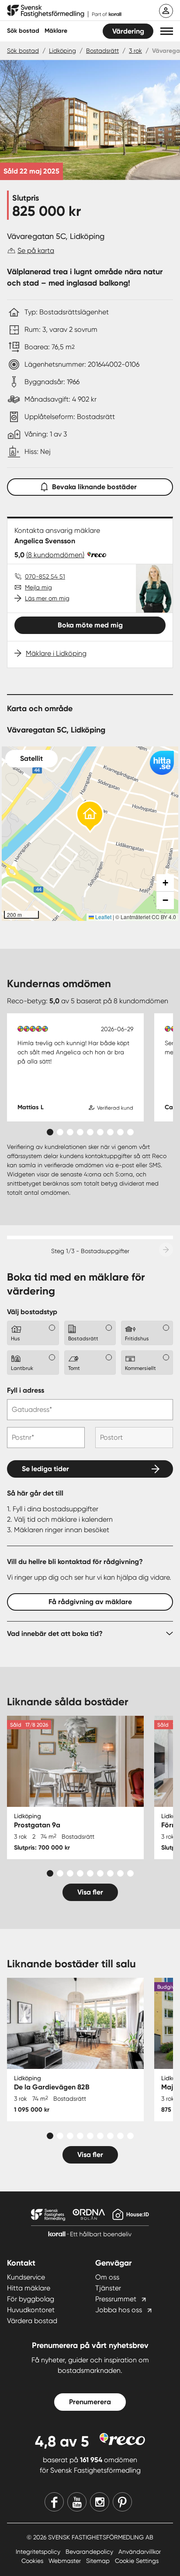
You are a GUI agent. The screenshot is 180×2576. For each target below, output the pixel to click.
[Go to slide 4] (80, 1132)
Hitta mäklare (29, 2288)
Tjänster (108, 2288)
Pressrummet (116, 2299)
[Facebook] (54, 2502)
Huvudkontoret (31, 2310)
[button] (167, 31)
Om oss (107, 2277)
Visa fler (90, 1892)
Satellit (31, 758)
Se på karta (36, 250)
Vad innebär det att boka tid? (55, 1634)
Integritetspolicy (39, 2552)
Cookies (33, 2561)
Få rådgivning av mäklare (90, 1602)
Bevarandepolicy (90, 2552)
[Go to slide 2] (60, 1132)
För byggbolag (31, 2299)
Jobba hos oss (119, 2310)
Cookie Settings (137, 2561)
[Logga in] (166, 11)
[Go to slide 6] (100, 1132)
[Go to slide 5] (90, 1132)
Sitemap (99, 2561)
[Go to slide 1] (50, 1132)
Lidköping (62, 51)
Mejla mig (38, 587)
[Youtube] (77, 2502)
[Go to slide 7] (110, 1132)
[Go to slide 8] (120, 1132)
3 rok (135, 51)
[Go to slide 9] (130, 1132)
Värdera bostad (32, 2321)
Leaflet (103, 917)
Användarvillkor (140, 2552)
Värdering (128, 31)
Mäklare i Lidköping (56, 653)
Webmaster (66, 2561)
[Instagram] (100, 2502)
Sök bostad (23, 31)
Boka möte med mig (90, 625)
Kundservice (26, 2277)
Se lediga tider (45, 1469)
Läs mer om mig (47, 598)
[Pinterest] (122, 2502)
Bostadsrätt (102, 51)
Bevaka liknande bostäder (94, 487)
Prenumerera (90, 2402)
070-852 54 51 (45, 576)
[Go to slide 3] (70, 1132)
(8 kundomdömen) (55, 555)
